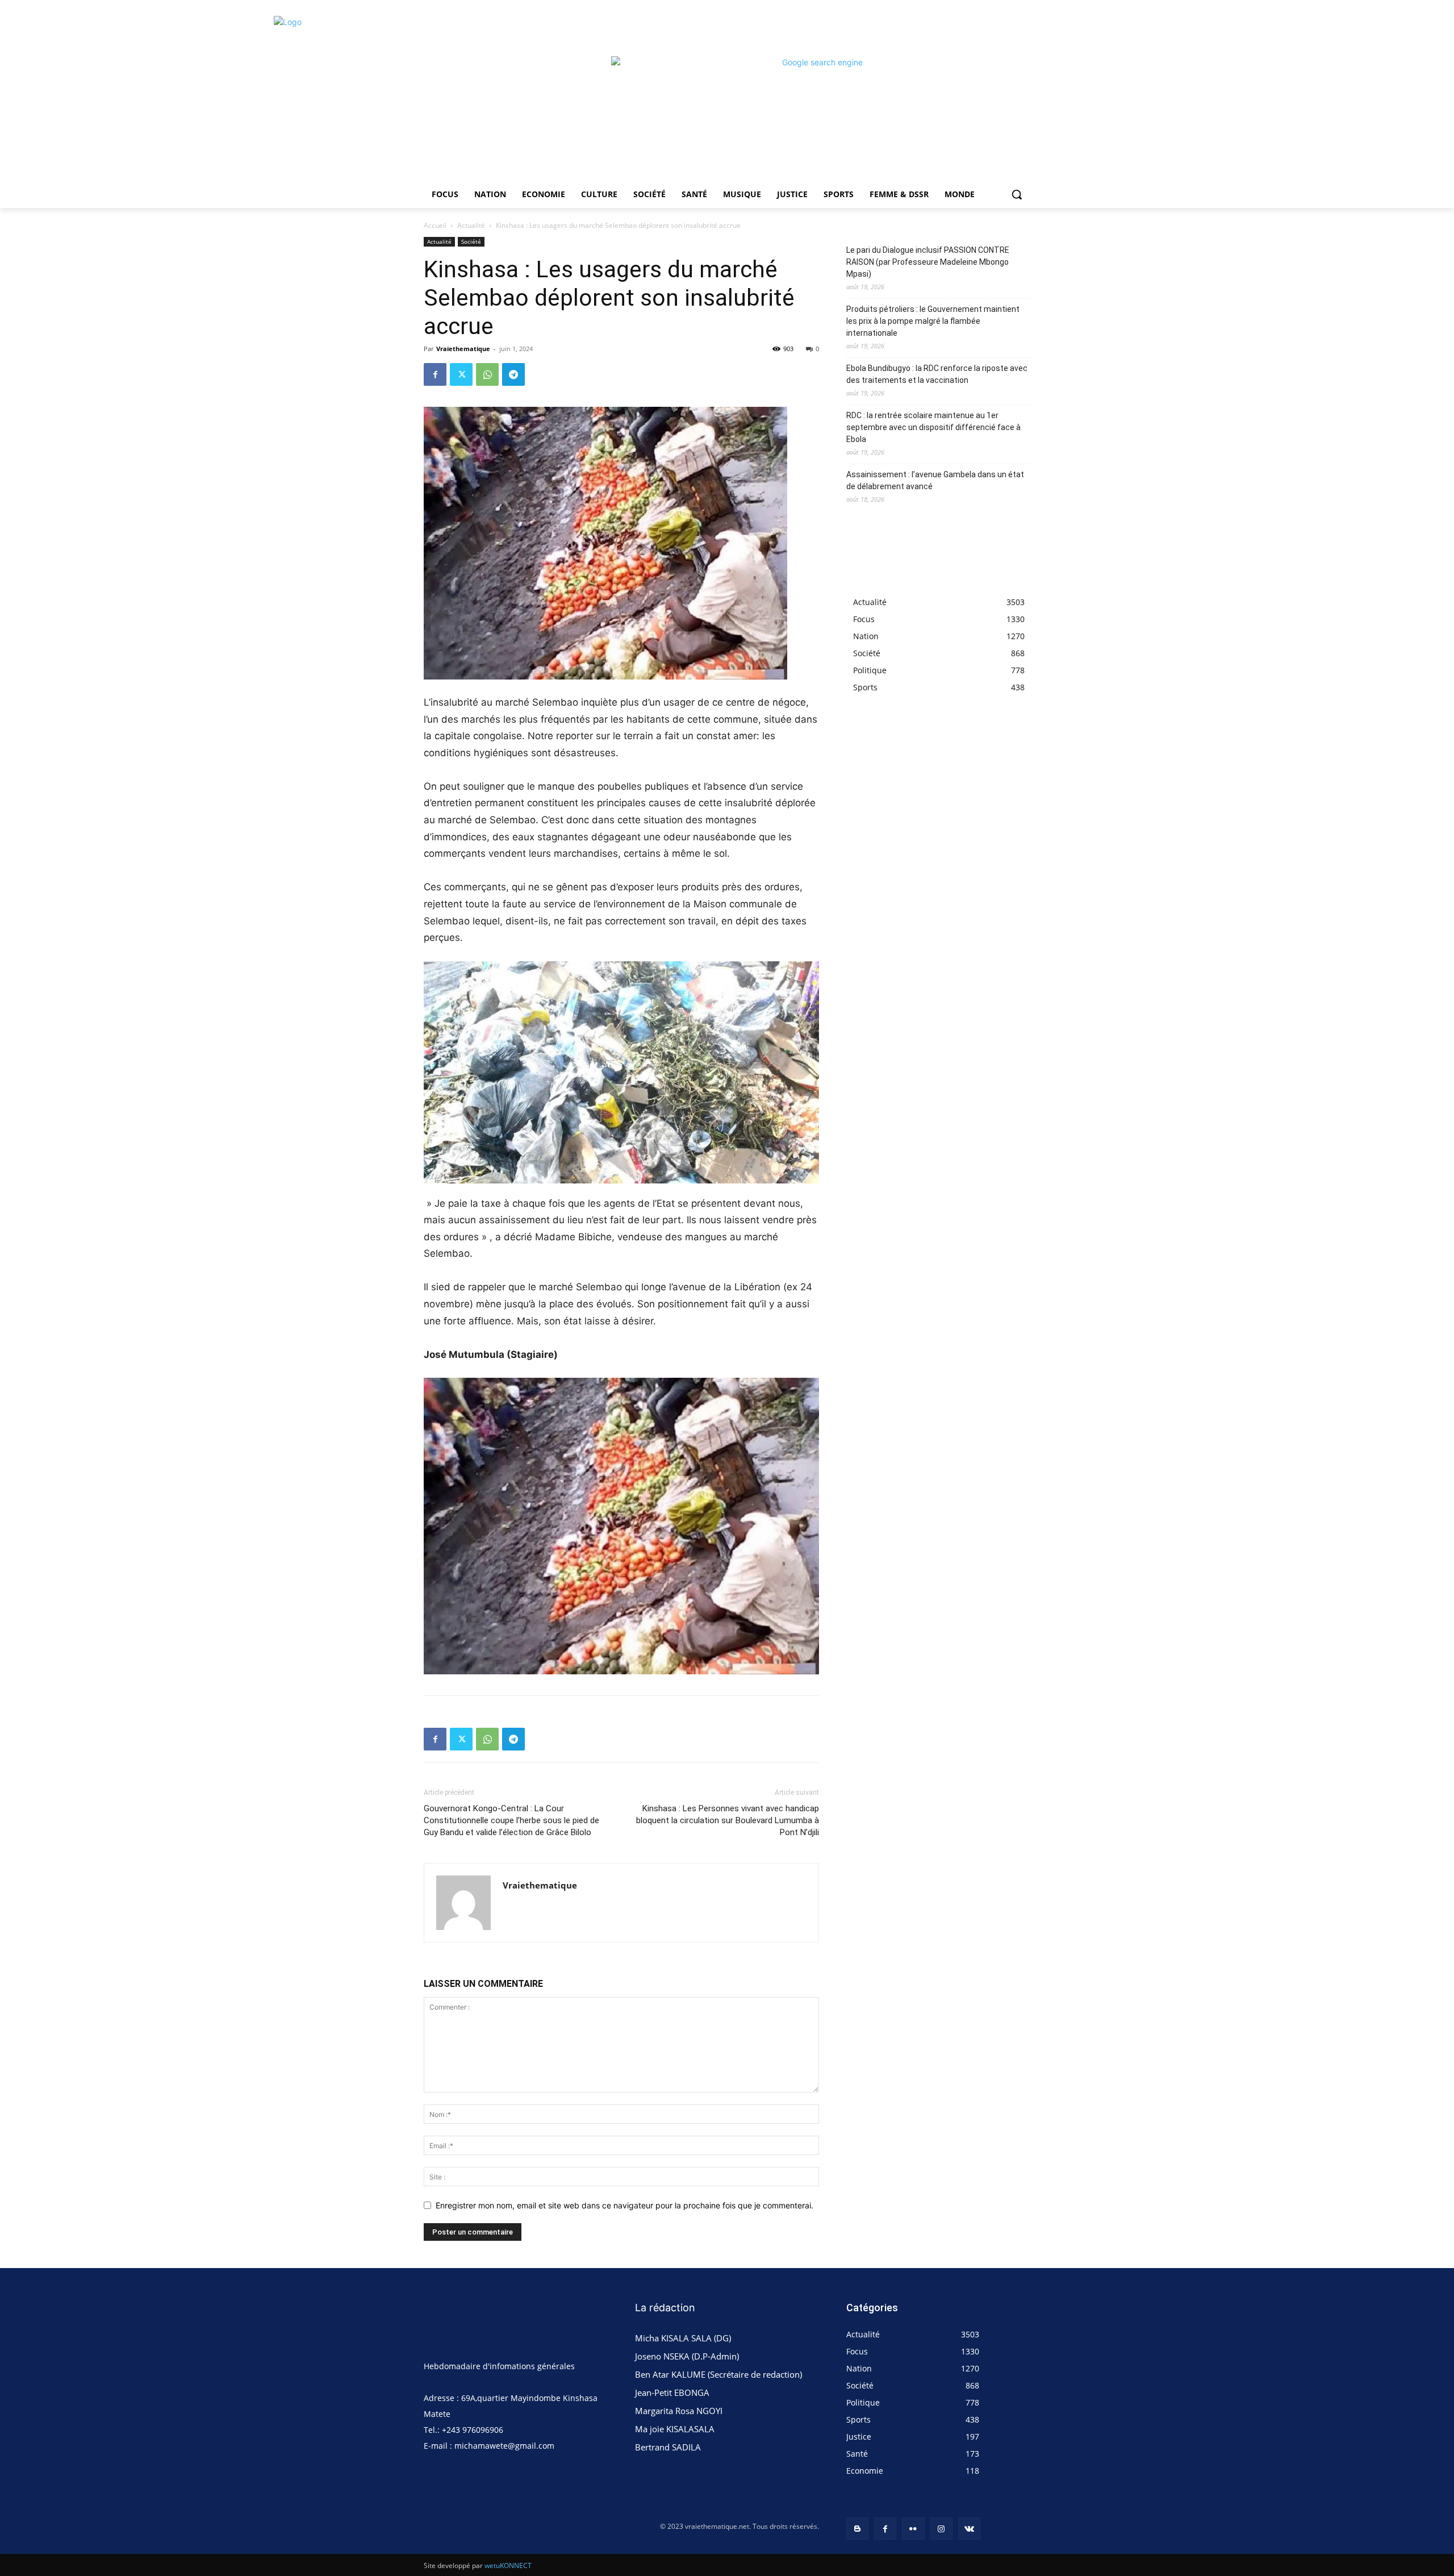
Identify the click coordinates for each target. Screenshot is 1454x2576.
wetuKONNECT (508, 2565)
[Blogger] (857, 2529)
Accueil (435, 225)
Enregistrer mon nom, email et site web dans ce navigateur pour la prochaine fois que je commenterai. (624, 2205)
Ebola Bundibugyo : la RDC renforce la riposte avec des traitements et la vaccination (937, 374)
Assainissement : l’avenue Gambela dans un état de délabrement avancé (935, 480)
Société (471, 241)
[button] (1017, 194)
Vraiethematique (463, 349)
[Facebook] (435, 374)
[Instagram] (941, 2529)
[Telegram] (513, 374)
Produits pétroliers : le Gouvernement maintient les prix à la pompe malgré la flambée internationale (933, 321)
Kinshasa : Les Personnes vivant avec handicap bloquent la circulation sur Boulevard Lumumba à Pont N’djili (728, 1820)
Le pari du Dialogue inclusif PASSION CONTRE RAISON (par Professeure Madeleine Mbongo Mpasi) (928, 262)
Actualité (471, 225)
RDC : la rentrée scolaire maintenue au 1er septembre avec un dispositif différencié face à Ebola (933, 427)
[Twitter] (461, 374)
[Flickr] (913, 2529)
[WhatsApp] (487, 374)
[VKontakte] (969, 2529)
